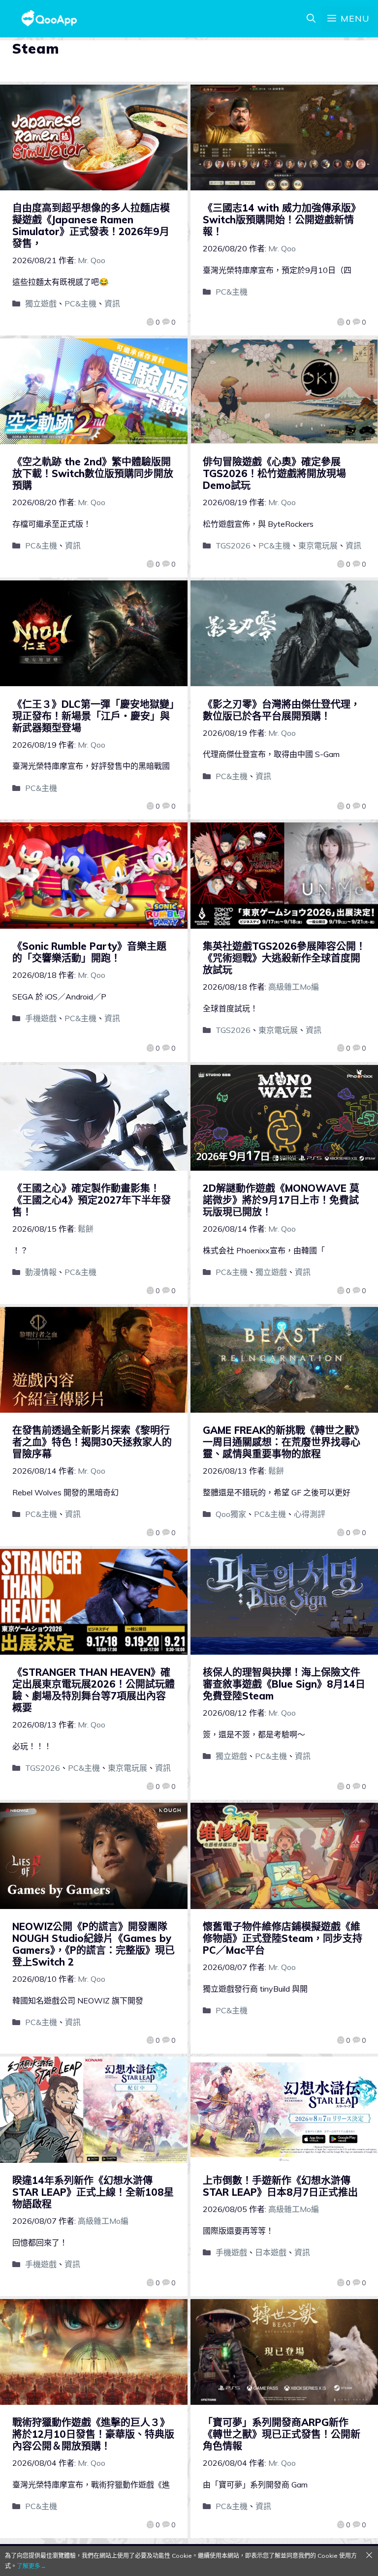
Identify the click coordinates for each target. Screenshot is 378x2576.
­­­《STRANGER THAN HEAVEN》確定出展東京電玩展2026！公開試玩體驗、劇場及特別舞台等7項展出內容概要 (94, 1690)
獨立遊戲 (41, 303)
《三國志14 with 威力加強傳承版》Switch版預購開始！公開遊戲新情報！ (282, 220)
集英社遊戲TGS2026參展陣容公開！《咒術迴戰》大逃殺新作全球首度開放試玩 (284, 958)
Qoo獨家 (231, 1514)
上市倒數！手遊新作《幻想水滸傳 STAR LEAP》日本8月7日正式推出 (280, 2186)
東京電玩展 (318, 546)
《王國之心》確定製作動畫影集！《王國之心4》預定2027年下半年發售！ (92, 1200)
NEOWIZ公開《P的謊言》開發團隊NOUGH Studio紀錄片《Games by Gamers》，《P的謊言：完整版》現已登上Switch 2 (94, 1944)
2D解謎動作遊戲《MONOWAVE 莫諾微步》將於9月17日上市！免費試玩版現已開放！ (281, 1200)
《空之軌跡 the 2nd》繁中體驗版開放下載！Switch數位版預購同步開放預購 (93, 473)
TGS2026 (233, 546)
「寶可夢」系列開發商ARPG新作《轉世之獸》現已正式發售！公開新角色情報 (282, 2434)
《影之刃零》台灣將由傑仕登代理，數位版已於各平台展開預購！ (282, 710)
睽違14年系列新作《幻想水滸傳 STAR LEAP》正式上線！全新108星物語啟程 (93, 2192)
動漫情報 (41, 1272)
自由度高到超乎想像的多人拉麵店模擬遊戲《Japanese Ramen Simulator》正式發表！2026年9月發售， (91, 226)
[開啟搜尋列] (311, 19)
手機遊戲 (41, 1018)
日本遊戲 (271, 2252)
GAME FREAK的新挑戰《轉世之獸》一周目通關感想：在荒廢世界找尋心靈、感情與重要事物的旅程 (283, 1442)
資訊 (112, 303)
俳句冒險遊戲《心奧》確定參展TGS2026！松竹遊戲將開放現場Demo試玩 (274, 473)
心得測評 (310, 1514)
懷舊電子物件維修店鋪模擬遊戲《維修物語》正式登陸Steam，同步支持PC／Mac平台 (283, 1938)
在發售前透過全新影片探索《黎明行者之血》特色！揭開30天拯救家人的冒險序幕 (92, 1442)
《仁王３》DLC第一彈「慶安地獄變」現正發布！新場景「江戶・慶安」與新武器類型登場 (93, 716)
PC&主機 (80, 303)
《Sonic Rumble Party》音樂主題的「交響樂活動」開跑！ (89, 952)
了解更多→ (31, 2566)
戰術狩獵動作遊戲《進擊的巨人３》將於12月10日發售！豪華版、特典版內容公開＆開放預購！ (93, 2434)
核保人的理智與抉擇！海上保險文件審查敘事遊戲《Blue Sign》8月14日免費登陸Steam (284, 1684)
